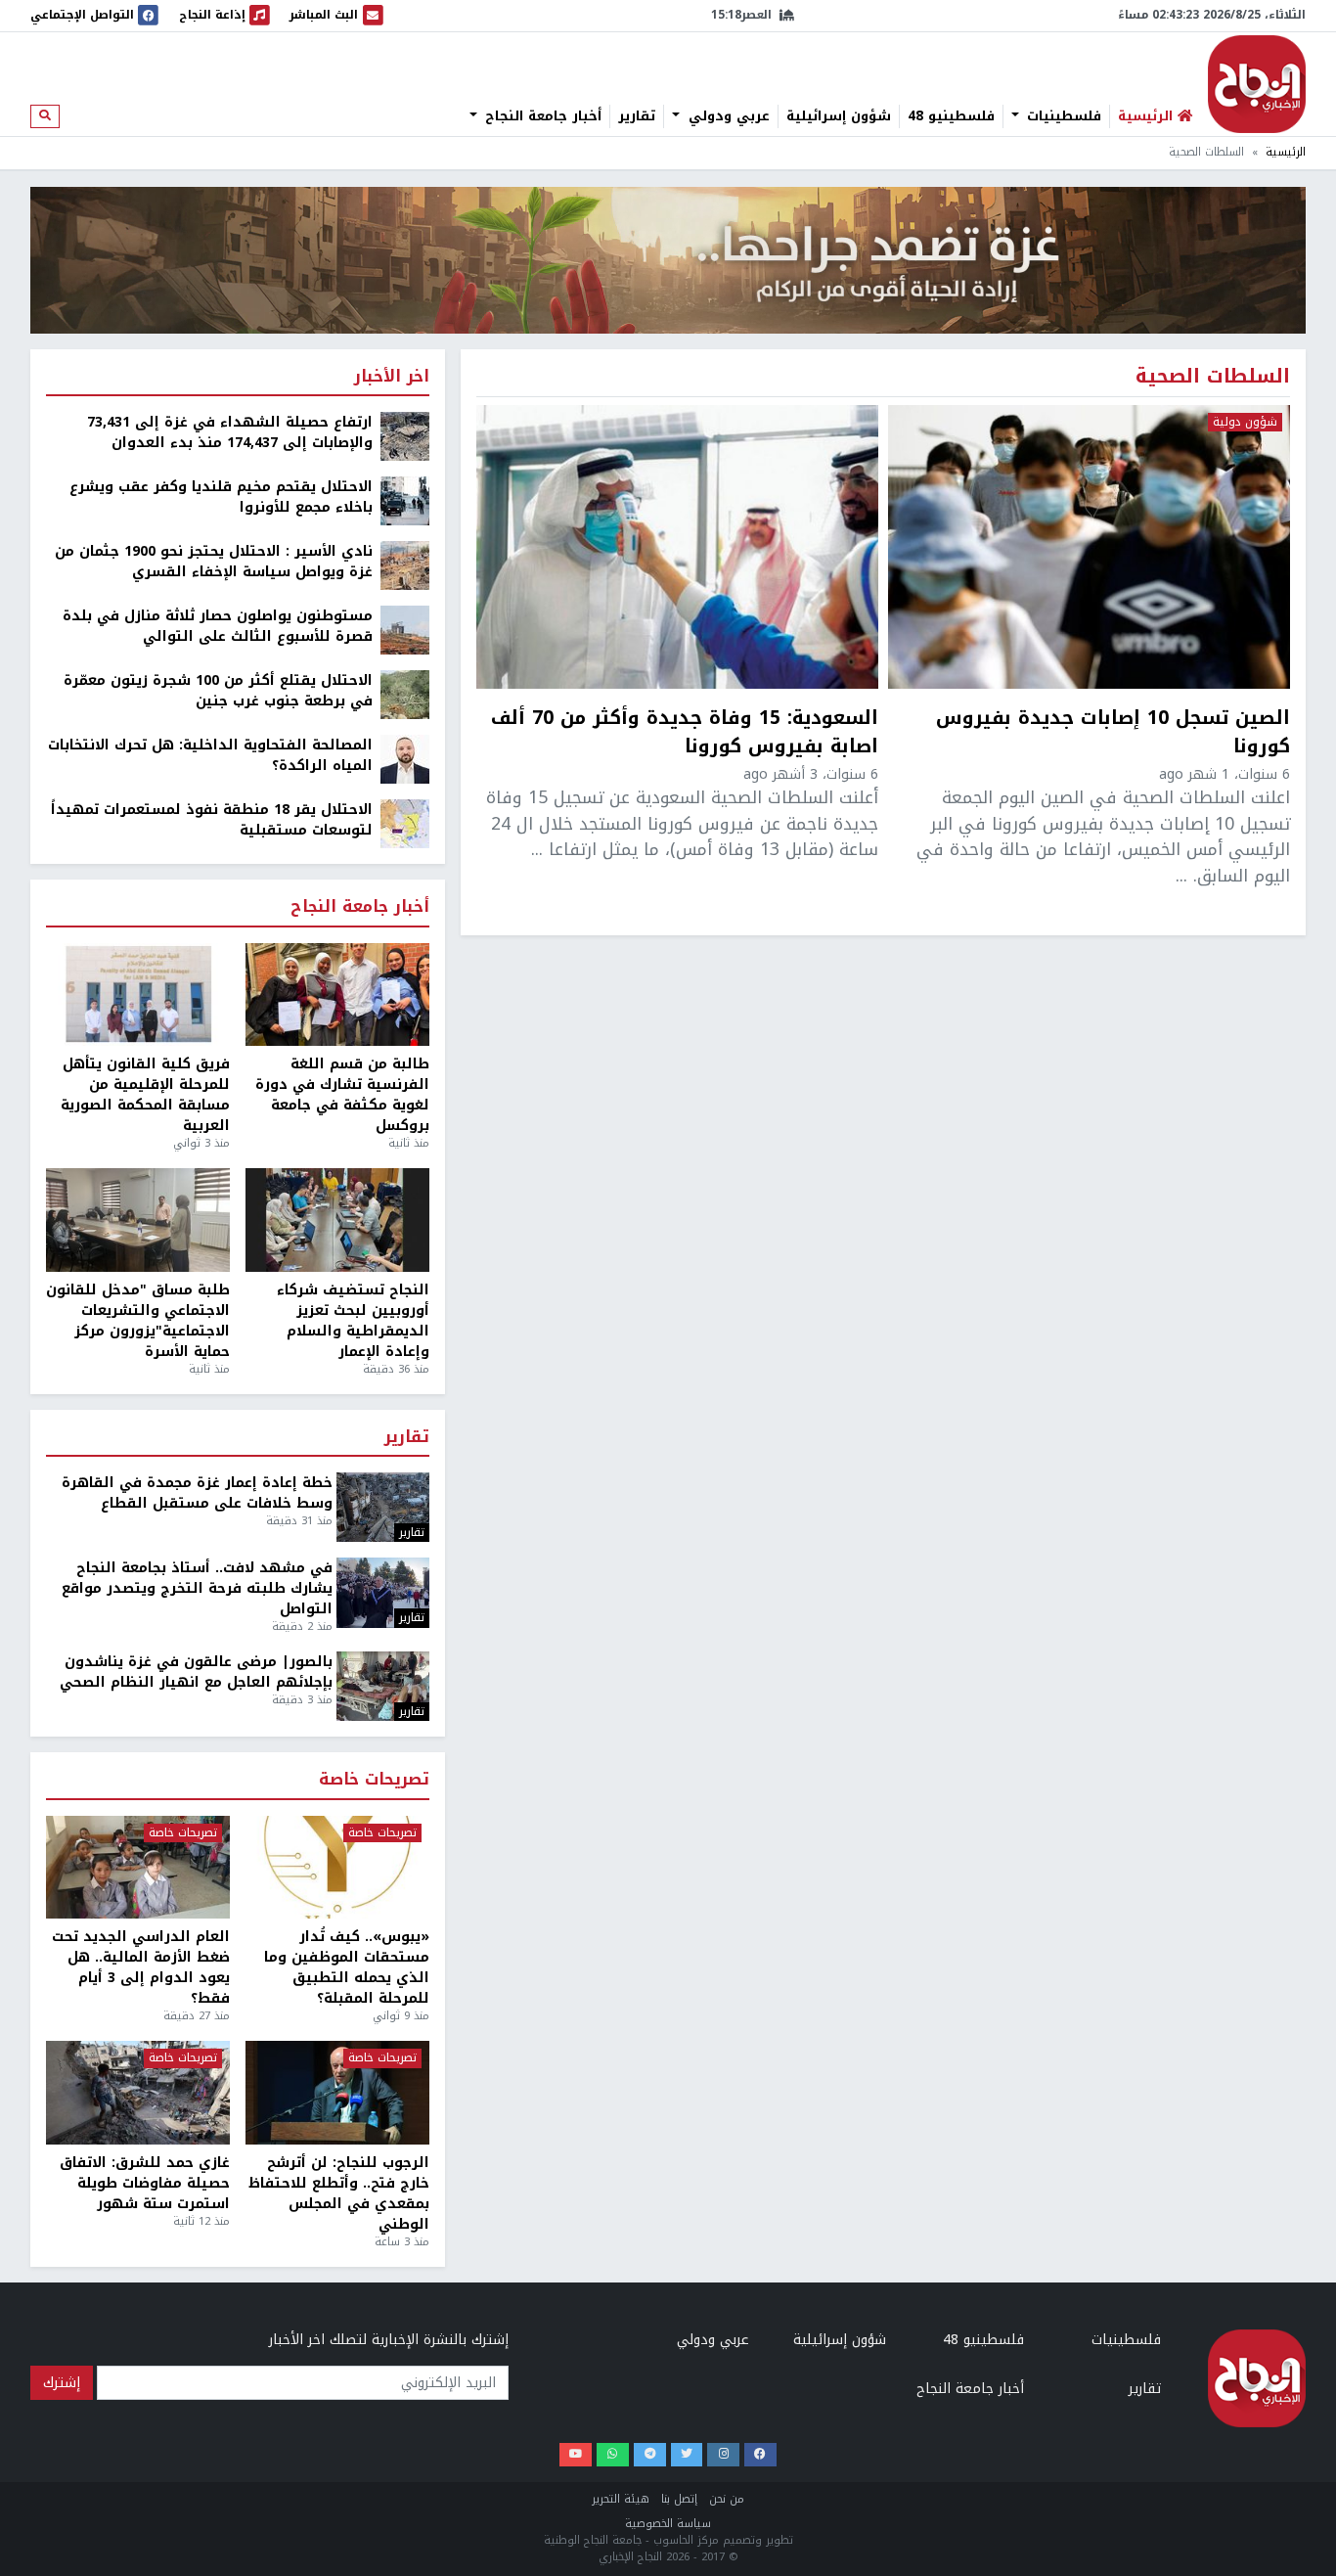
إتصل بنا (679, 2499)
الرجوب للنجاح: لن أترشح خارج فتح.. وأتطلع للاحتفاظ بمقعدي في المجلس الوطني (339, 2193)
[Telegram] (650, 2455)
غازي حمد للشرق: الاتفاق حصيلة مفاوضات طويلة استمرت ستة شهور (145, 2183)
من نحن (727, 2499)
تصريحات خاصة (374, 1780)
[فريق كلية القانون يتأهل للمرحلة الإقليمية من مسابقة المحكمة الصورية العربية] (138, 995)
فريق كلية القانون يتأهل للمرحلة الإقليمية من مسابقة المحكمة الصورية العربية (145, 1095)
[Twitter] (687, 2455)
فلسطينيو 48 (951, 116)
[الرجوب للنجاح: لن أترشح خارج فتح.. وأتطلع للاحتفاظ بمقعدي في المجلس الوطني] (337, 2093)
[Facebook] (760, 2455)
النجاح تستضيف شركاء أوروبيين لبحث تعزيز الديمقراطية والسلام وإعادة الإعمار (353, 1321)
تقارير (637, 116)
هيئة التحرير (621, 2499)
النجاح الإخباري (1257, 84)
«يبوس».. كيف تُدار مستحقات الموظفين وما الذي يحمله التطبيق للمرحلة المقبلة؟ (347, 1967)
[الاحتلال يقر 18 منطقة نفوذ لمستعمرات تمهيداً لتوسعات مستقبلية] (405, 823)
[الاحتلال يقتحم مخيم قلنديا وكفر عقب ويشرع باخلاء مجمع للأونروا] (405, 500)
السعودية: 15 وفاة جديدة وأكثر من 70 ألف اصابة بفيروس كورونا (685, 733)
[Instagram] (723, 2455)
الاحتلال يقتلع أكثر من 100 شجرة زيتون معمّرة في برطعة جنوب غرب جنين (218, 691)
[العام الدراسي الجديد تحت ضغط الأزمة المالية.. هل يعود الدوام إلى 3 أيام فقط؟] (138, 1868)
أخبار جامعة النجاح (541, 116)
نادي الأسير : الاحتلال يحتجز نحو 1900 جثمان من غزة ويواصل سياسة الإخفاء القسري (214, 562)
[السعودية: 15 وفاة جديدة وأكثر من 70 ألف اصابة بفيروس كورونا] (677, 547)
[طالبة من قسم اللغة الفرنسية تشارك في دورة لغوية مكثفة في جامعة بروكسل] (337, 995)
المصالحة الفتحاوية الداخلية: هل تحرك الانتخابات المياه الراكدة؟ (210, 755)
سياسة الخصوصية (668, 2524)
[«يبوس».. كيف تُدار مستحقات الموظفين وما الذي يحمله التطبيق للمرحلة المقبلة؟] (337, 1868)
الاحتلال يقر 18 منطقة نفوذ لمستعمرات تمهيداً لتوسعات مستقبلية (212, 820)
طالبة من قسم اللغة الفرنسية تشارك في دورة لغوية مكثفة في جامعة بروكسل (342, 1095)
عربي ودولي (727, 116)
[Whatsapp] (613, 2455)
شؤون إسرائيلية (839, 116)
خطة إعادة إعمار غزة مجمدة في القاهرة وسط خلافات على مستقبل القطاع (197, 1493)
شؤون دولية (1245, 423)
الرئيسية (1286, 152)
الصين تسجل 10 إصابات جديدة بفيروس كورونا (1113, 733)
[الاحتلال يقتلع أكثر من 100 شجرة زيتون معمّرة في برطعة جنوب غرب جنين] (405, 694)
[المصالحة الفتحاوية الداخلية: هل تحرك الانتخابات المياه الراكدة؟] (405, 759)
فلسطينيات (1062, 116)
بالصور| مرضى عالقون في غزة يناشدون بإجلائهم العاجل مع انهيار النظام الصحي (196, 1672)
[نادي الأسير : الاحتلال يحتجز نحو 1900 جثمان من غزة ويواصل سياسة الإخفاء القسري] (405, 565)
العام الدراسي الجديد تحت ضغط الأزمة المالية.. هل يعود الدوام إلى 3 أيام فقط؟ (141, 1967)
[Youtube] (576, 2455)
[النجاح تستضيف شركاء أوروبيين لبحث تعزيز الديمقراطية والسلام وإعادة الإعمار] (337, 1220)
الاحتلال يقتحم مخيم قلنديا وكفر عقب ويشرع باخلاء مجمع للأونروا (221, 497)
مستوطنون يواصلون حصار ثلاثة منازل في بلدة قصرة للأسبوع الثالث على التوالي (218, 626)
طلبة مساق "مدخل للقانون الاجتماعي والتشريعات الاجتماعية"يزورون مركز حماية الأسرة (138, 1321)
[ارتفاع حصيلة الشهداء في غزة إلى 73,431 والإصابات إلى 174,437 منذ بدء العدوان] (405, 436)
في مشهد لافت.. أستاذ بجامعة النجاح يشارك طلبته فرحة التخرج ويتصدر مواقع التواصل (197, 1588)
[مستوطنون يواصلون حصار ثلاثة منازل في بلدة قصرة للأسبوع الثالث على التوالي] (405, 630)
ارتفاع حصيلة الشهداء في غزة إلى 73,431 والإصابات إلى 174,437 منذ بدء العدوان (230, 432)
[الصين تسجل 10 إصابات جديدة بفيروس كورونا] (1089, 547)
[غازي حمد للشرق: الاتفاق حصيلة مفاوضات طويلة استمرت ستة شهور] (138, 2093)
